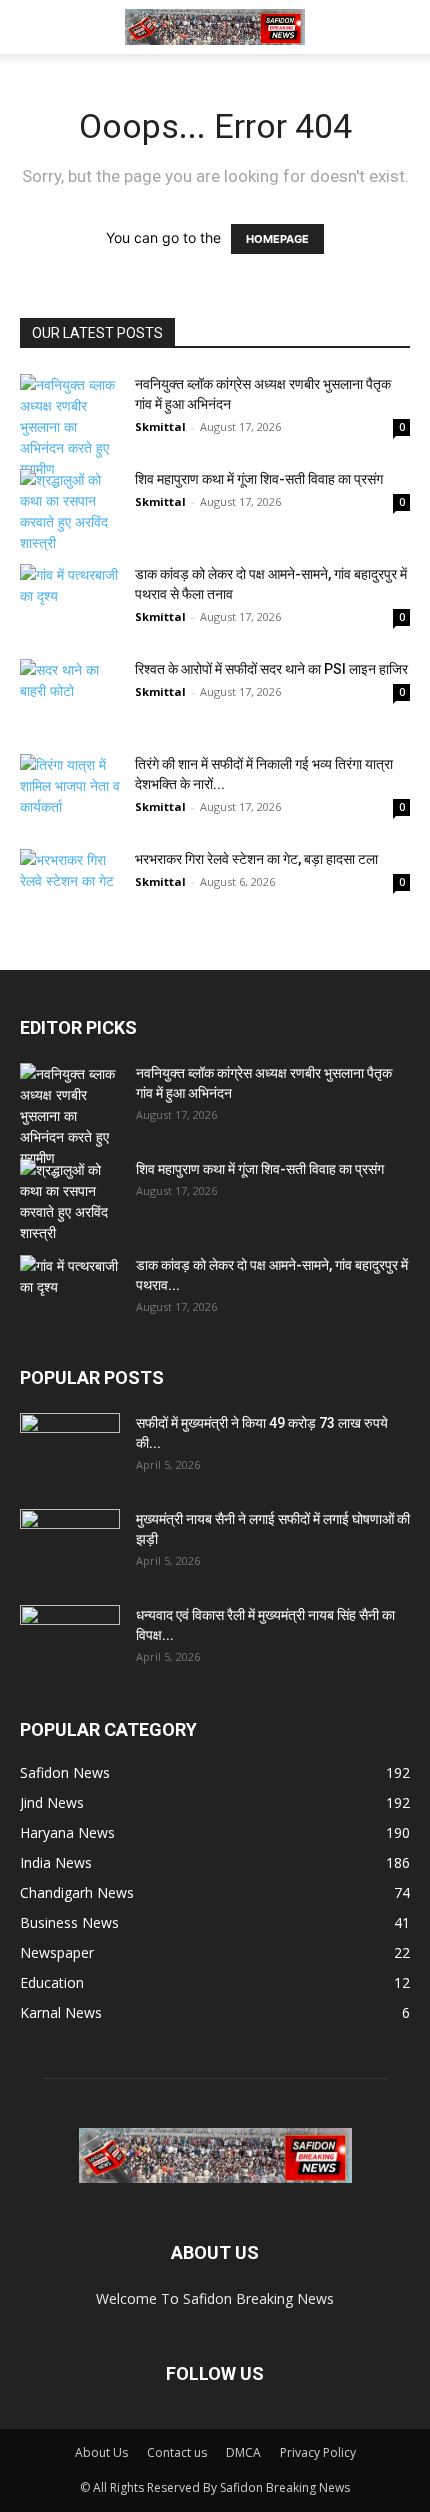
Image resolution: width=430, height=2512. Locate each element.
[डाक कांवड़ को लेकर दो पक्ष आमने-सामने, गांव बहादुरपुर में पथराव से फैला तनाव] (70, 598)
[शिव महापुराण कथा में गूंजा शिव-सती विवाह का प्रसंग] (70, 511)
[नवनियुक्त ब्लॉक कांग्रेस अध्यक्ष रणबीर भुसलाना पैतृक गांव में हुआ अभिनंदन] (70, 426)
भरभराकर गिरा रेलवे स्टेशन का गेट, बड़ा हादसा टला (256, 859)
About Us (101, 2452)
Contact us (177, 2452)
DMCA (243, 2452)
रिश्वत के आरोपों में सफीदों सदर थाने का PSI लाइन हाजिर (271, 669)
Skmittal (160, 426)
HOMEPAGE (277, 239)
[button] (34, 27)
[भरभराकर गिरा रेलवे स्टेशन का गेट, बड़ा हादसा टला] (70, 883)
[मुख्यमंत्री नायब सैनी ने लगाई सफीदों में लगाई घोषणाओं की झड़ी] (70, 1544)
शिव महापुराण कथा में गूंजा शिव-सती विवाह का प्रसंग (259, 479)
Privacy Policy (318, 2452)
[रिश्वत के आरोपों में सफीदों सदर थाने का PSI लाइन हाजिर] (70, 703)
